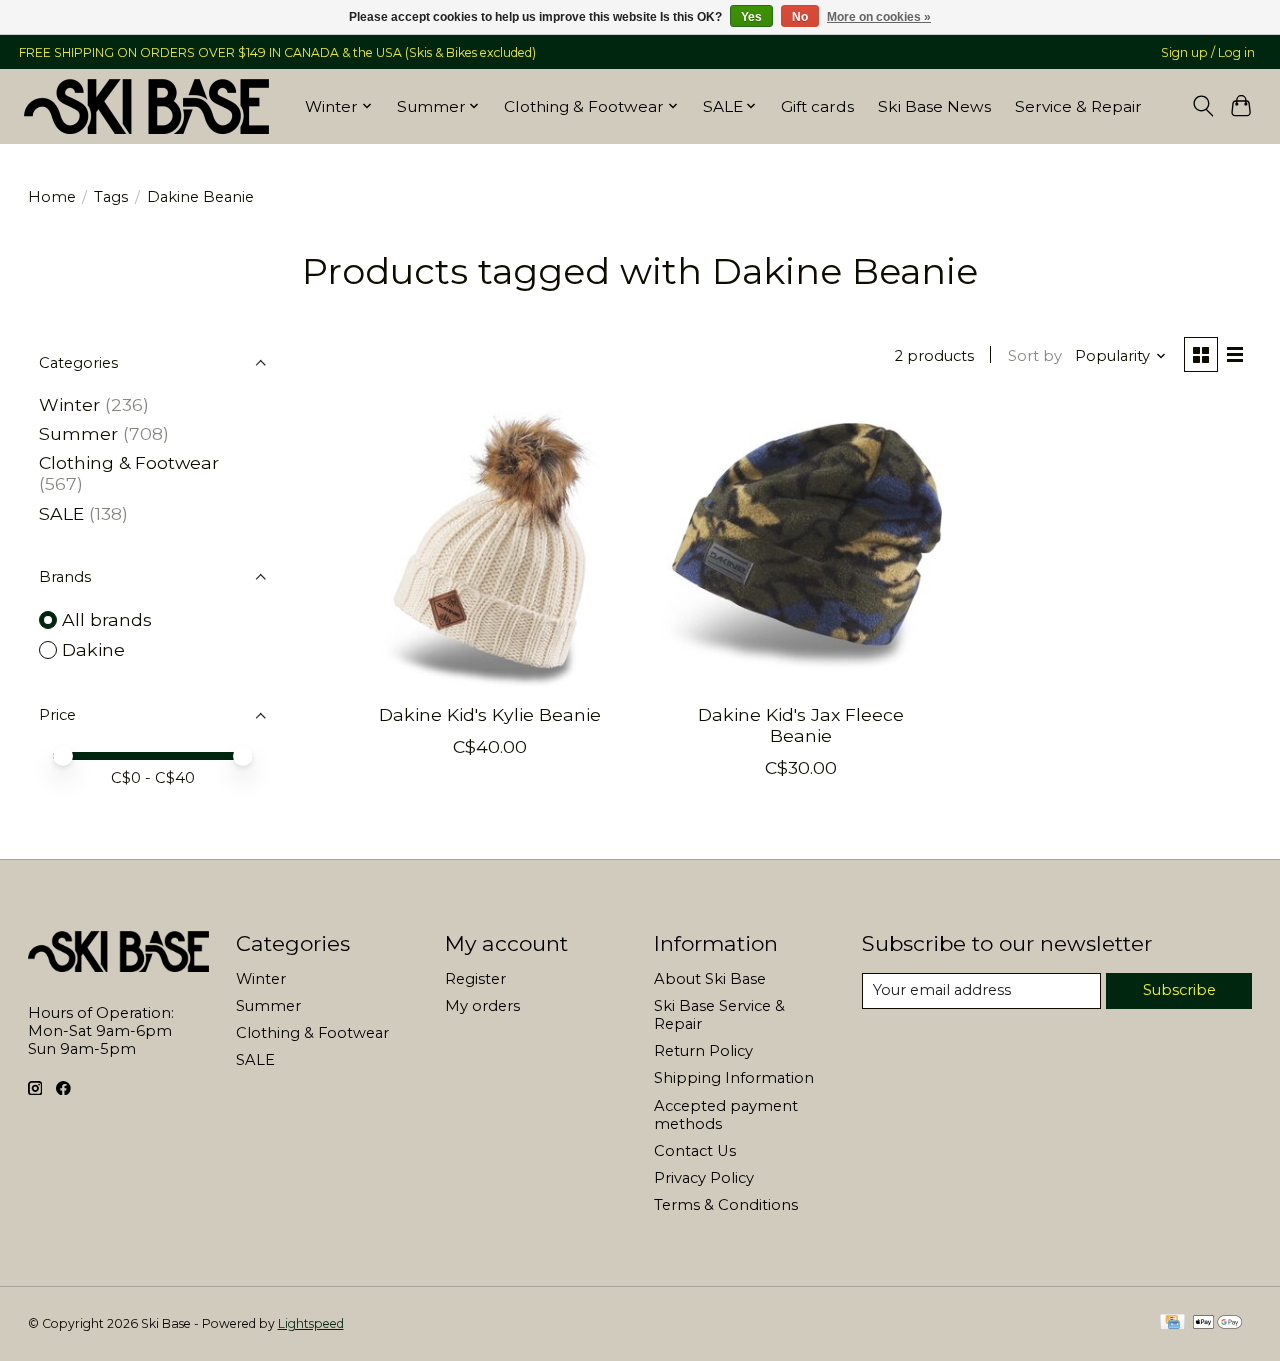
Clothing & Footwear (129, 462)
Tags (111, 197)
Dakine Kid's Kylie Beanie (490, 714)
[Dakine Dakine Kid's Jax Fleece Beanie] (800, 546)
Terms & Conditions (726, 1205)
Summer (78, 433)
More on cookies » (879, 17)
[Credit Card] (1172, 1323)
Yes (751, 17)
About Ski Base (710, 979)
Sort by (1035, 356)
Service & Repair (1078, 106)
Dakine (93, 649)
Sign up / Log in (1208, 52)
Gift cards (817, 106)
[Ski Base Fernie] (146, 106)
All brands (107, 619)
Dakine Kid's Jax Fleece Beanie (801, 725)
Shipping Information (734, 1078)
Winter (69, 404)
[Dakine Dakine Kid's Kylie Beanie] (490, 546)
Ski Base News (934, 106)
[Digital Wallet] (1217, 1323)
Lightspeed (311, 1323)
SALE (61, 513)
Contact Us (695, 1151)
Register (475, 979)
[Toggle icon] (1202, 106)
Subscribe (1179, 990)
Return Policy (703, 1051)
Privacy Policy (704, 1178)
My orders (482, 1006)
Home (52, 197)
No (800, 17)
